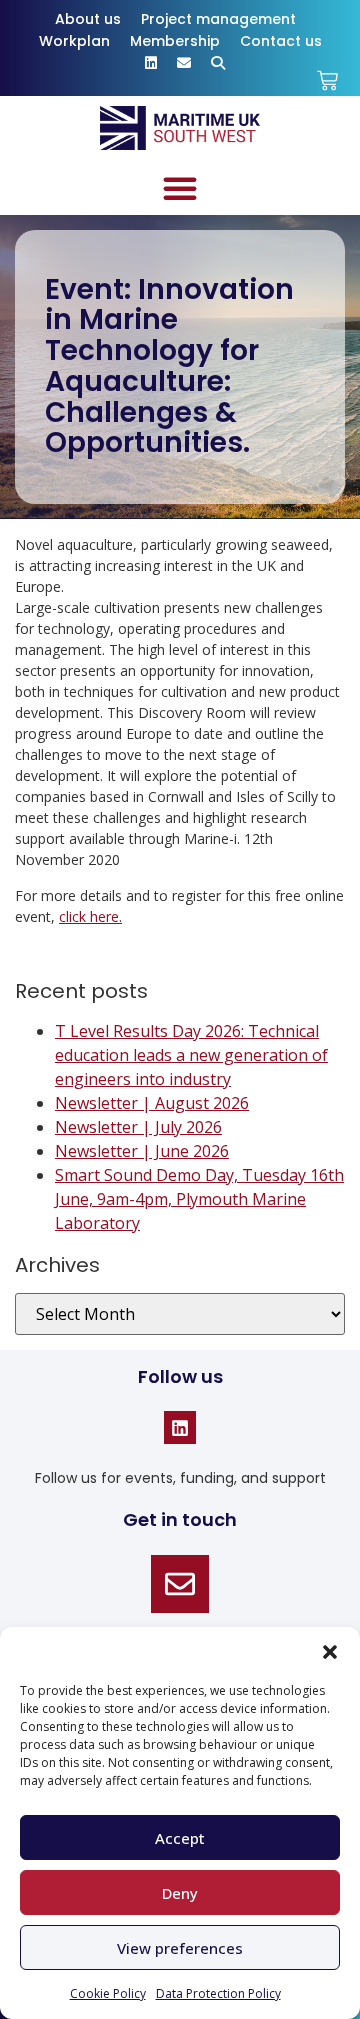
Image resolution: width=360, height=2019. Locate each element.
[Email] (180, 1584)
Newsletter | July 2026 (138, 1127)
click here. (90, 916)
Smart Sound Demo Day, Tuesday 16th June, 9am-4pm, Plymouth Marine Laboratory (199, 1199)
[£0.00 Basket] (327, 80)
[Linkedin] (180, 1427)
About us (88, 19)
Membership (175, 41)
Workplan (74, 41)
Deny (180, 1893)
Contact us (281, 41)
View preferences (180, 1948)
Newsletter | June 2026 (142, 1151)
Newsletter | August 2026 (152, 1103)
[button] (330, 1652)
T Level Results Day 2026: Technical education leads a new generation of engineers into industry (191, 1055)
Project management (218, 19)
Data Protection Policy (218, 1993)
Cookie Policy (108, 1993)
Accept (180, 1838)
